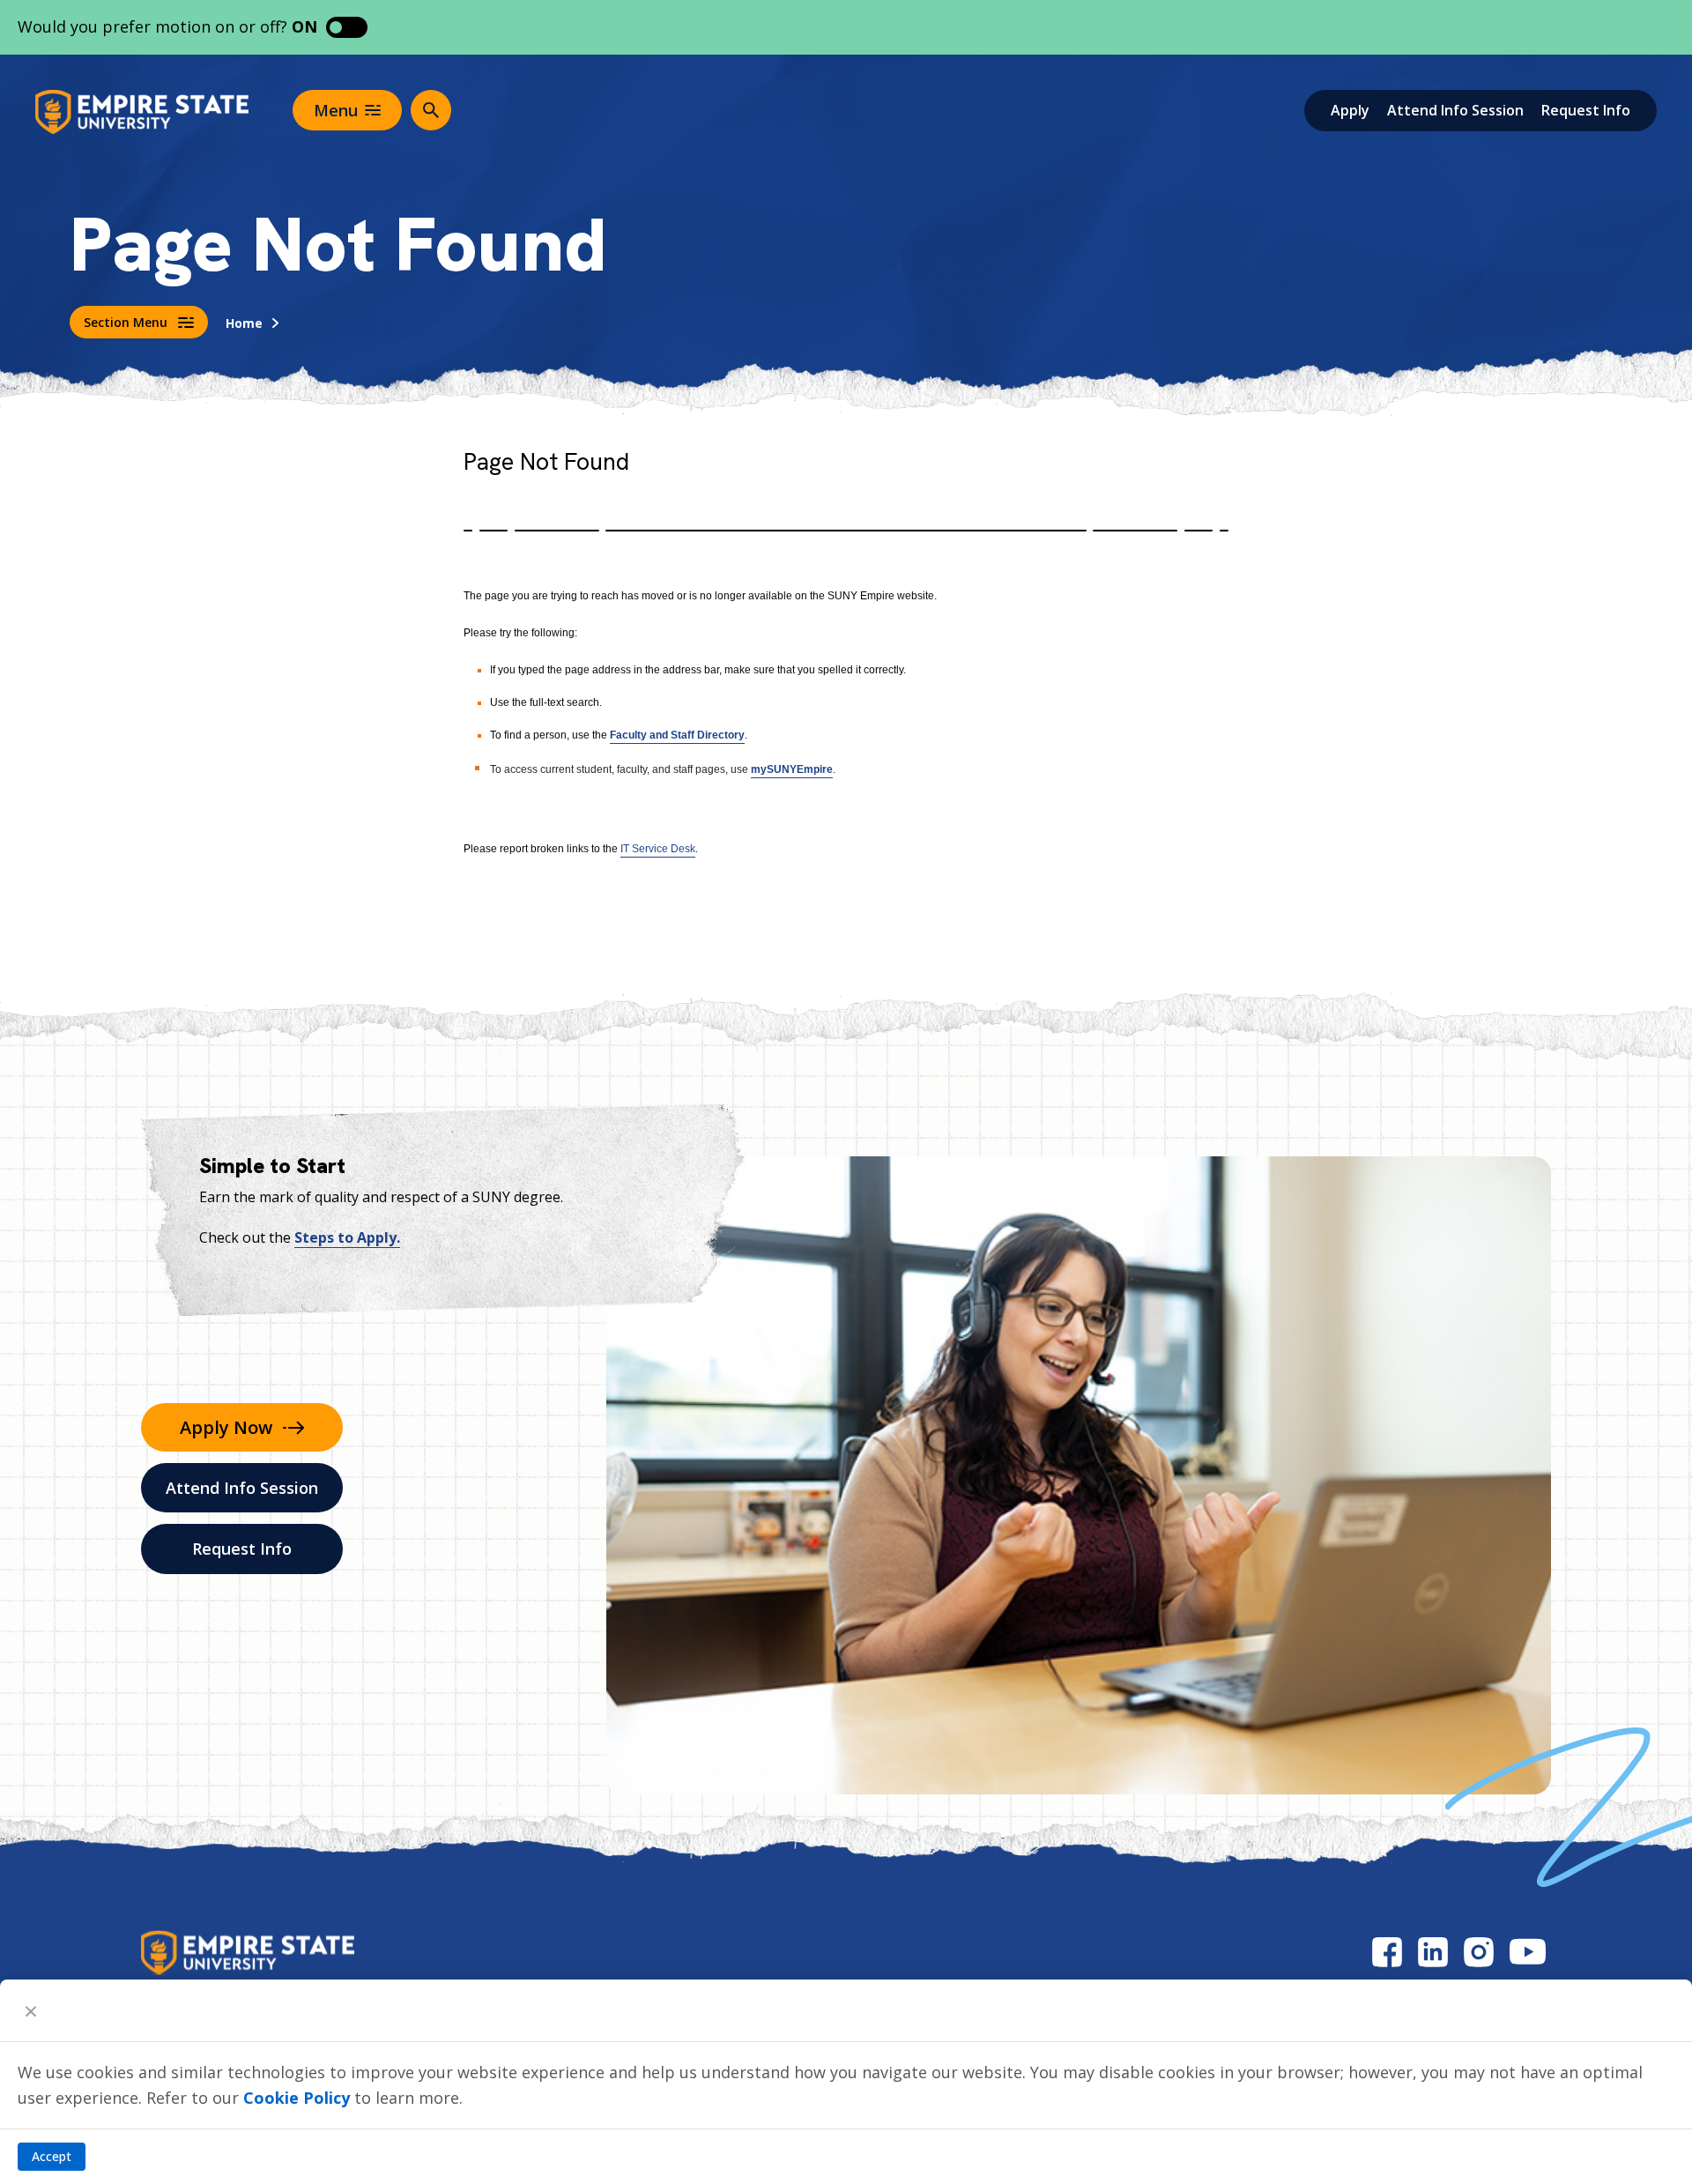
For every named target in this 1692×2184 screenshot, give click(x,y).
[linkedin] (1433, 1952)
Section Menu (126, 322)
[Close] (31, 2010)
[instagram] (1479, 1952)
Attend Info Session (1455, 110)
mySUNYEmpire (792, 769)
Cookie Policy (297, 2098)
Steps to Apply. (347, 1237)
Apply (1350, 110)
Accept (52, 2156)
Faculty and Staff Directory (677, 735)
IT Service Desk (658, 849)
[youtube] (1528, 1952)
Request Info (1586, 110)
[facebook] (1387, 1952)
